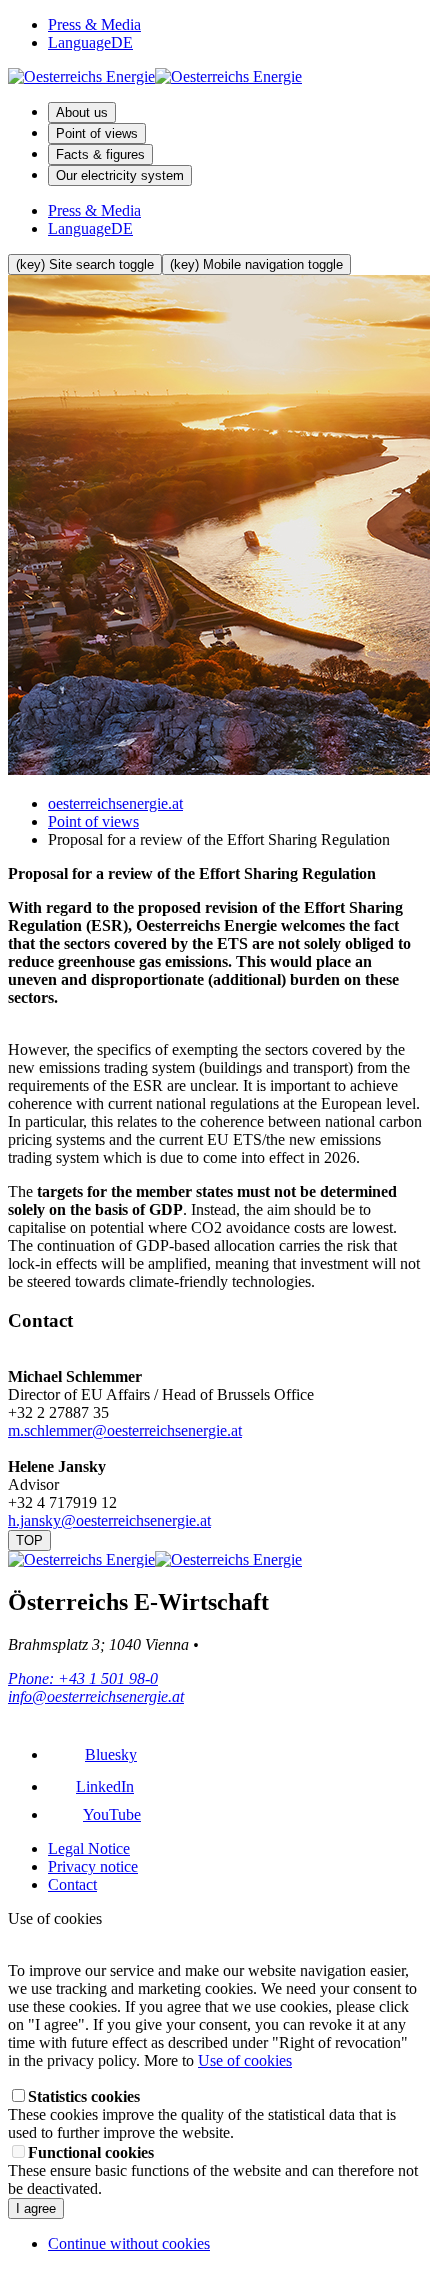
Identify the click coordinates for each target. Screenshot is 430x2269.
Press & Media (94, 24)
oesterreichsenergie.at (115, 803)
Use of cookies (245, 2060)
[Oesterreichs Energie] (155, 76)
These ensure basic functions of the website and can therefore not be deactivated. (213, 2170)
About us (82, 112)
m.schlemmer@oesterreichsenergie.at (125, 1430)
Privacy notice (93, 1866)
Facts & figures (100, 154)
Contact (72, 1884)
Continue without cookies (129, 2243)
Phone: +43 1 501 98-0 (83, 1678)
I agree (36, 2208)
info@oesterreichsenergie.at (96, 1696)
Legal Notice (89, 1848)
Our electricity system (120, 175)
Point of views (97, 133)
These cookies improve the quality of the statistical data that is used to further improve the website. (202, 2114)
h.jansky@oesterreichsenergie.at (109, 1520)
